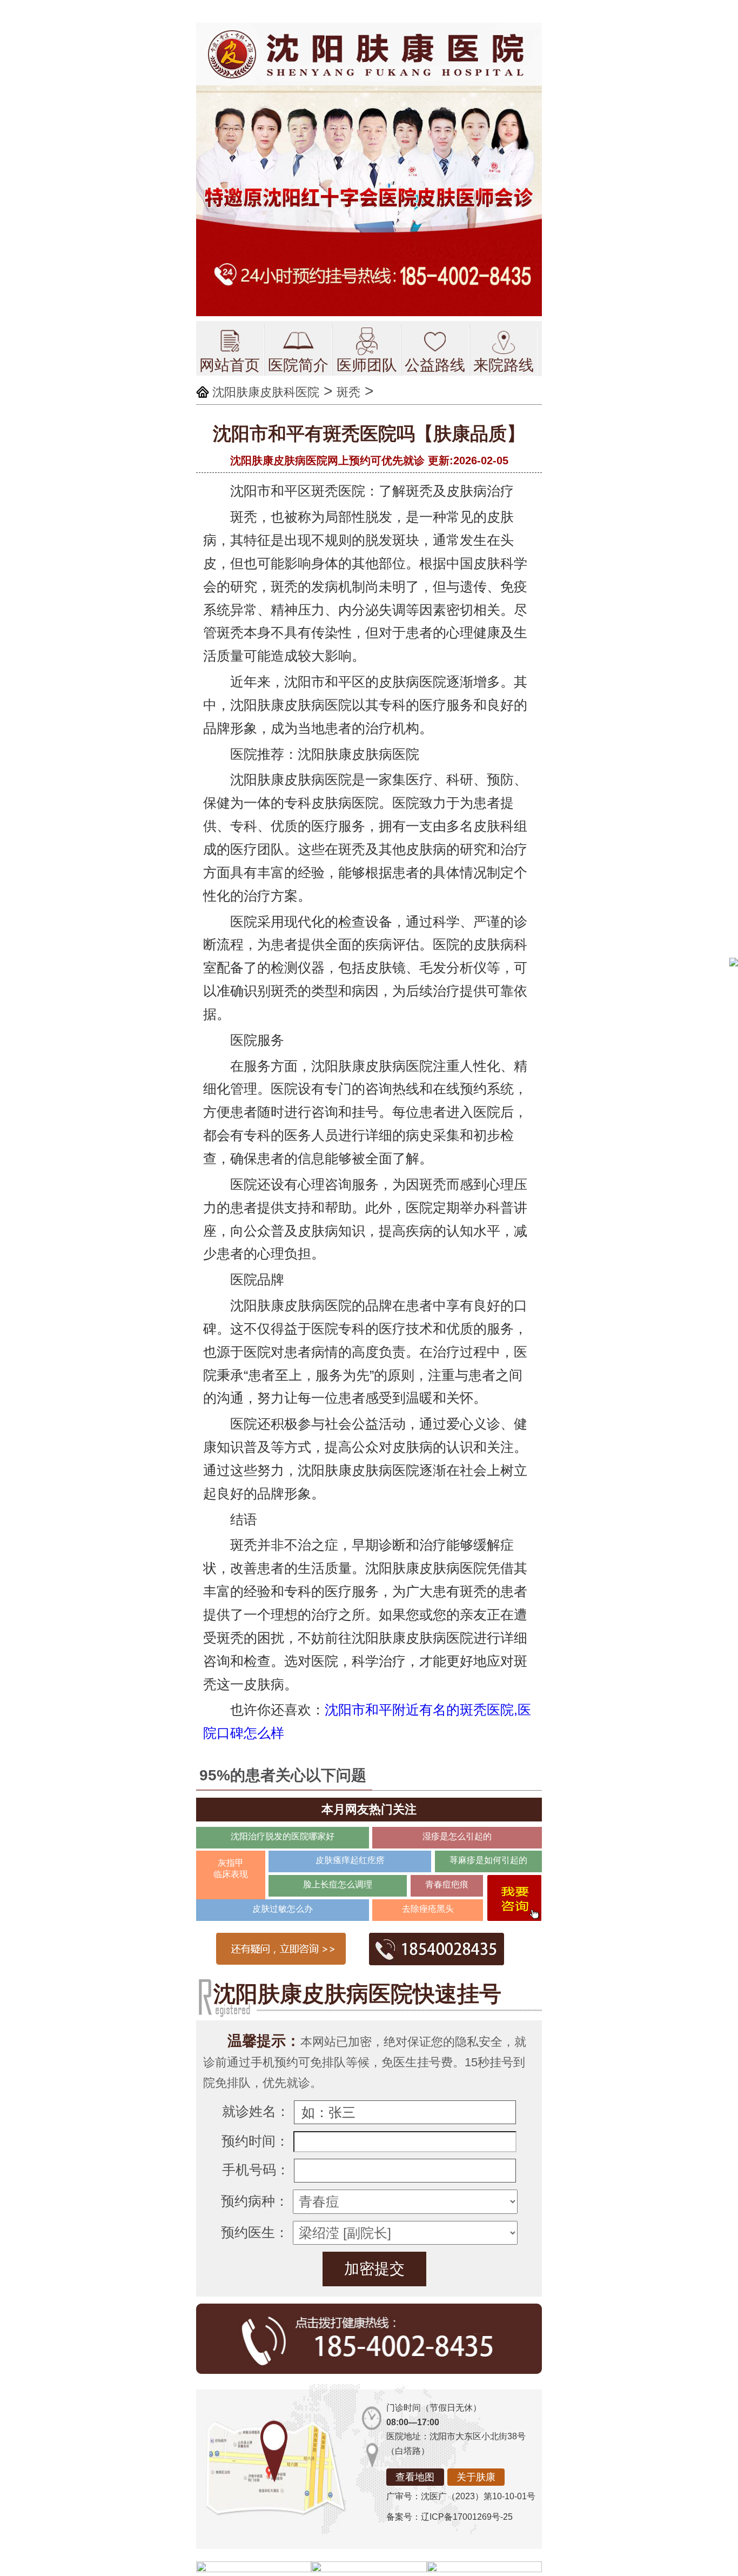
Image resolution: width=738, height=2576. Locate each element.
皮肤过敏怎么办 (283, 1909)
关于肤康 (476, 2477)
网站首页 (230, 365)
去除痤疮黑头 (428, 1909)
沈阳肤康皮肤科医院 (266, 392)
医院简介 (298, 365)
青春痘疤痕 (447, 1884)
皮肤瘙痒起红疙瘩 (350, 1860)
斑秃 (348, 392)
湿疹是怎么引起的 (457, 1836)
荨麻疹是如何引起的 (488, 1860)
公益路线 (435, 365)
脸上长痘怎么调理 (338, 1884)
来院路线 (504, 365)
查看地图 (415, 2477)
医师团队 (367, 365)
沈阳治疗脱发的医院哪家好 (283, 1836)
